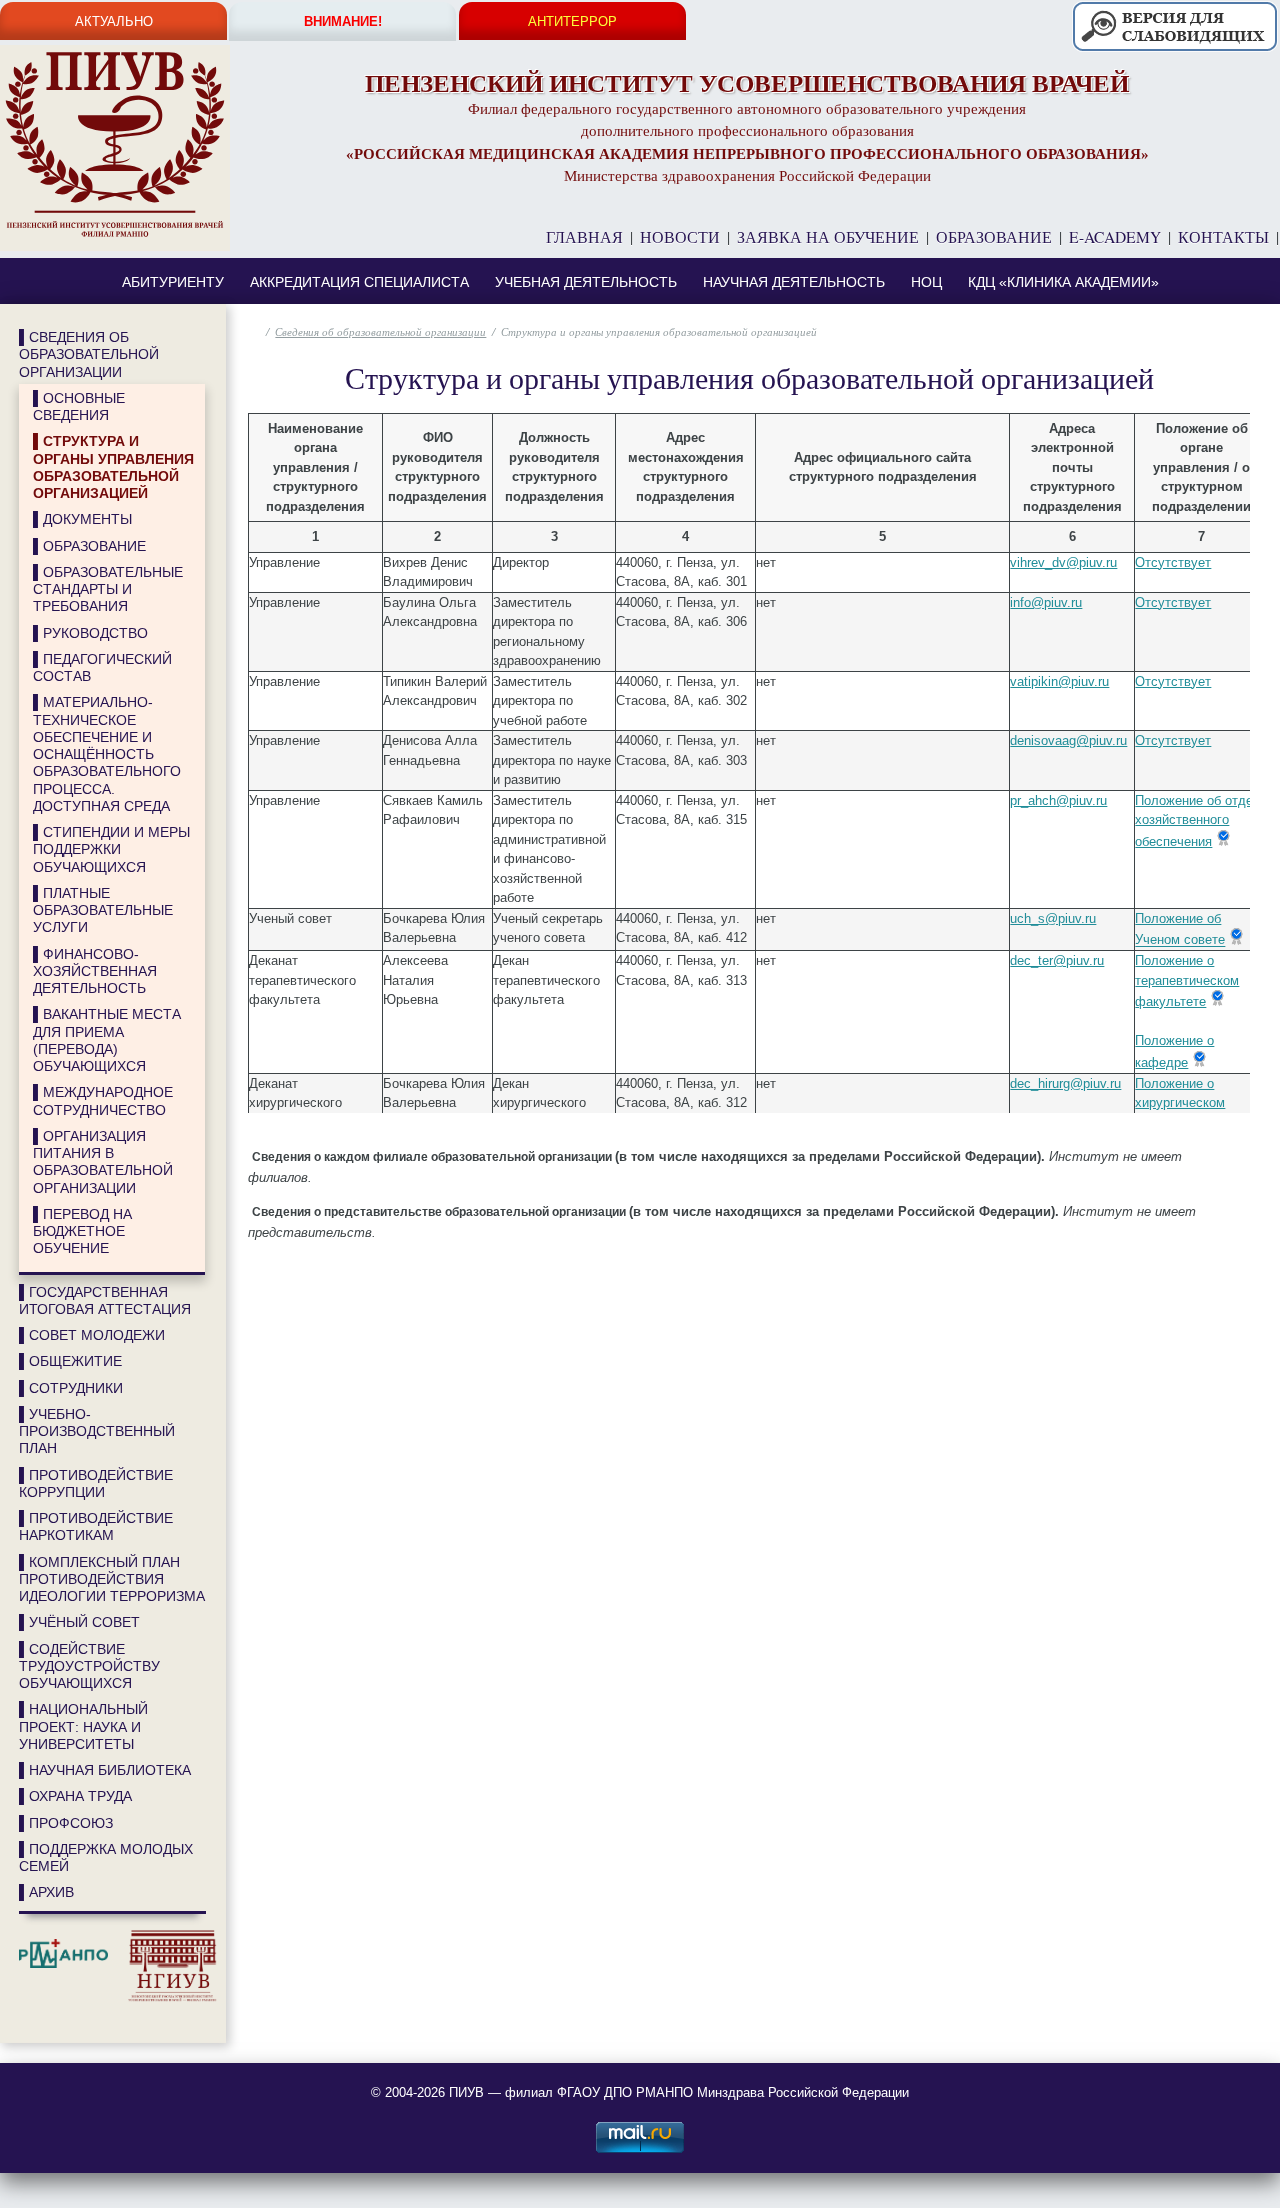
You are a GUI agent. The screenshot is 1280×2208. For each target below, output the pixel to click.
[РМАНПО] (68, 1998)
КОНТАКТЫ (1223, 237)
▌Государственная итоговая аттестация (105, 1300)
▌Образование (89, 546)
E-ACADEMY (1115, 237)
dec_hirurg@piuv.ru (1065, 1083)
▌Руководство (90, 633)
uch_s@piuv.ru (1053, 918)
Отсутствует (1173, 562)
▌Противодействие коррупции (96, 1483)
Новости (680, 237)
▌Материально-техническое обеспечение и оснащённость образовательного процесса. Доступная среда (107, 754)
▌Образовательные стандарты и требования (108, 589)
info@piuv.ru (1046, 602)
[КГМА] (24, 2018)
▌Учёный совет (79, 1622)
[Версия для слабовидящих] (1174, 50)
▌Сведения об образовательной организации (89, 354)
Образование (994, 237)
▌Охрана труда (75, 1796)
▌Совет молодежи (92, 1335)
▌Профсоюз (66, 1823)
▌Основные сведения (79, 406)
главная (584, 237)
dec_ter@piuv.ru (1057, 960)
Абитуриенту (173, 282)
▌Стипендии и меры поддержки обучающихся (111, 849)
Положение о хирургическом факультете (1180, 1104)
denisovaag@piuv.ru (1068, 740)
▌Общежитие (70, 1361)
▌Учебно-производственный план (97, 1431)
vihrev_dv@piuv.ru (1063, 562)
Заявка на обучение (828, 237)
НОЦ (926, 282)
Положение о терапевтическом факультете (1187, 981)
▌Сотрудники (71, 1388)
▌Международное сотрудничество (103, 1100)
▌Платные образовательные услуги (103, 910)
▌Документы (82, 519)
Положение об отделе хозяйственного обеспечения (1201, 821)
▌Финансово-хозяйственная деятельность (95, 971)
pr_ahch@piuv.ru (1058, 800)
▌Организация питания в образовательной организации (103, 1162)
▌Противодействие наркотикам (96, 1526)
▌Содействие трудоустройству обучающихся (89, 1666)
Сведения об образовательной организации (380, 331)
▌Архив (46, 1892)
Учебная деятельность (586, 282)
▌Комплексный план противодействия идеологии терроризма (112, 1579)
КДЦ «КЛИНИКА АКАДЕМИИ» (1063, 282)
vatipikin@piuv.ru (1059, 681)
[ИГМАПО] (34, 2018)
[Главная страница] (115, 147)
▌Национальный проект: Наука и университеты (83, 1726)
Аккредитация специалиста (359, 282)
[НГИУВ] (167, 1998)
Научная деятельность (794, 282)
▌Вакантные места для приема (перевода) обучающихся (107, 1040)
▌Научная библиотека (105, 1770)
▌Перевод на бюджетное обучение (82, 1231)
